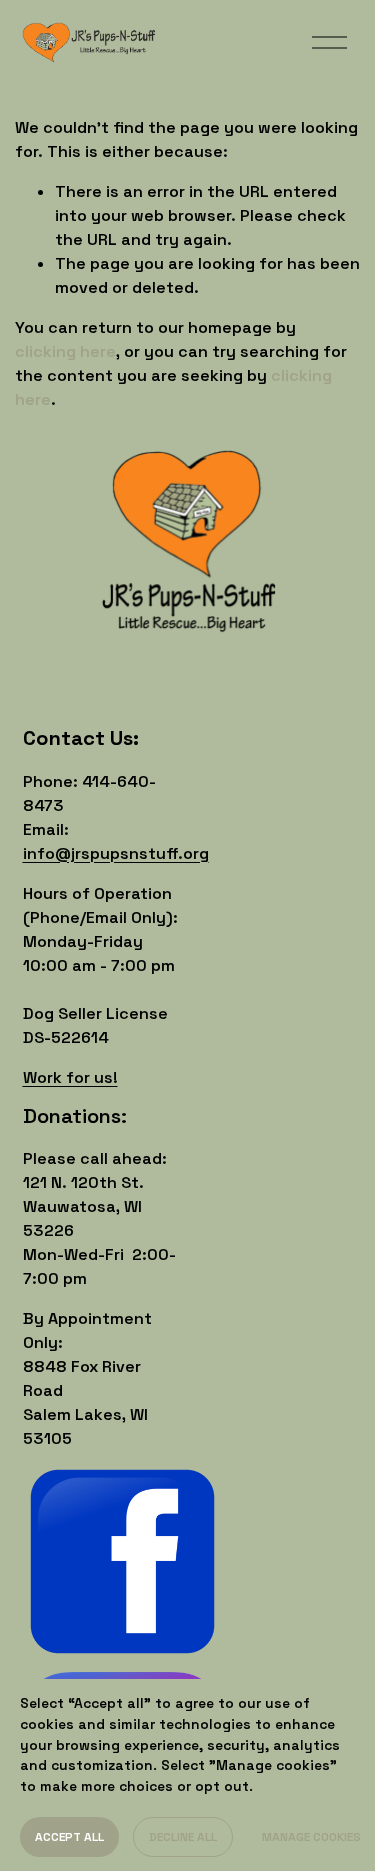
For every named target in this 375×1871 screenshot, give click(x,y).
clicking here (65, 351)
